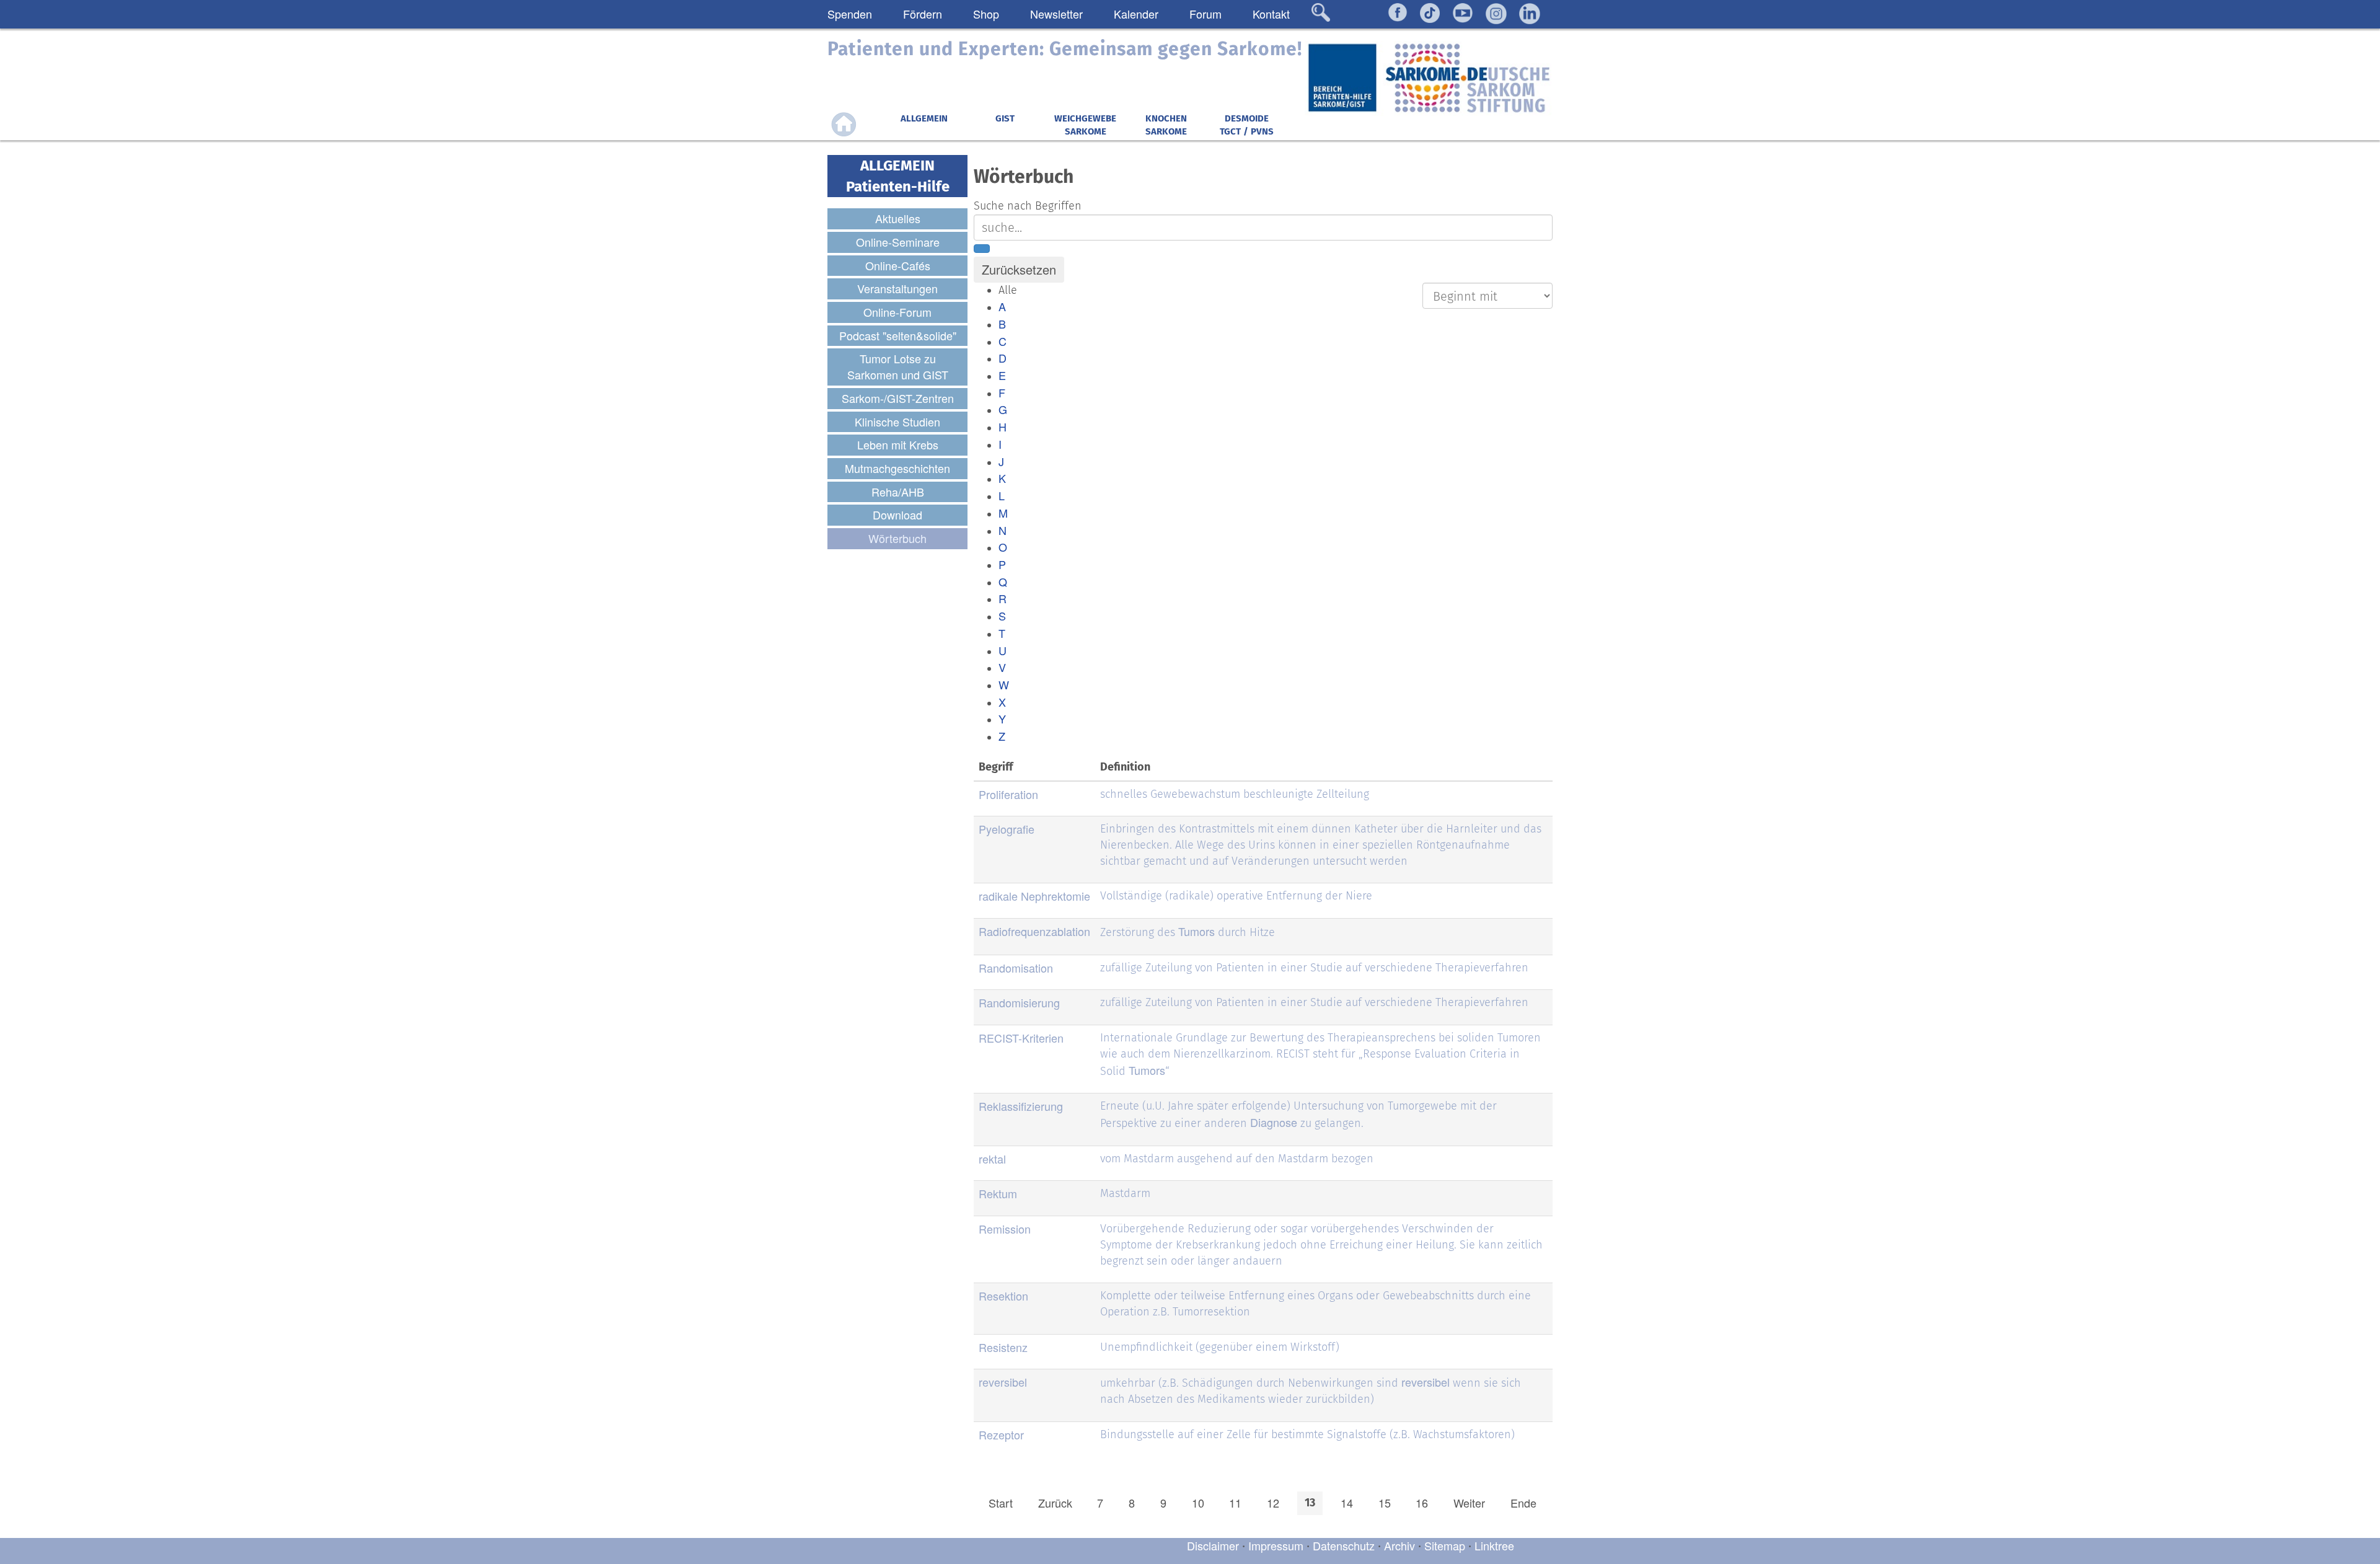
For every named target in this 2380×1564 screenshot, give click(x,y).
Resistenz (1003, 1347)
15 (1385, 1503)
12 (1273, 1503)
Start (1001, 1503)
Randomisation (1016, 968)
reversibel (1003, 1382)
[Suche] (982, 249)
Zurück (1055, 1503)
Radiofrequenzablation (1034, 931)
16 (1422, 1503)
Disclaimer (1213, 1545)
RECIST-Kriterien (1021, 1038)
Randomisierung (1019, 1002)
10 (1198, 1503)
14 (1347, 1503)
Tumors (1197, 931)
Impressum (1276, 1545)
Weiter (1469, 1503)
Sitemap (1445, 1545)
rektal (992, 1159)
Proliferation (1008, 794)
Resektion (1003, 1296)
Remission (1005, 1229)
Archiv (1399, 1545)
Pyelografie (1007, 829)
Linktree (1494, 1545)
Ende (1523, 1503)
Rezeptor (1001, 1434)
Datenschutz (1345, 1545)
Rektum (998, 1193)
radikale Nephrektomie (1034, 896)
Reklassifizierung (1021, 1106)
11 (1235, 1503)
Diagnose (1274, 1122)
